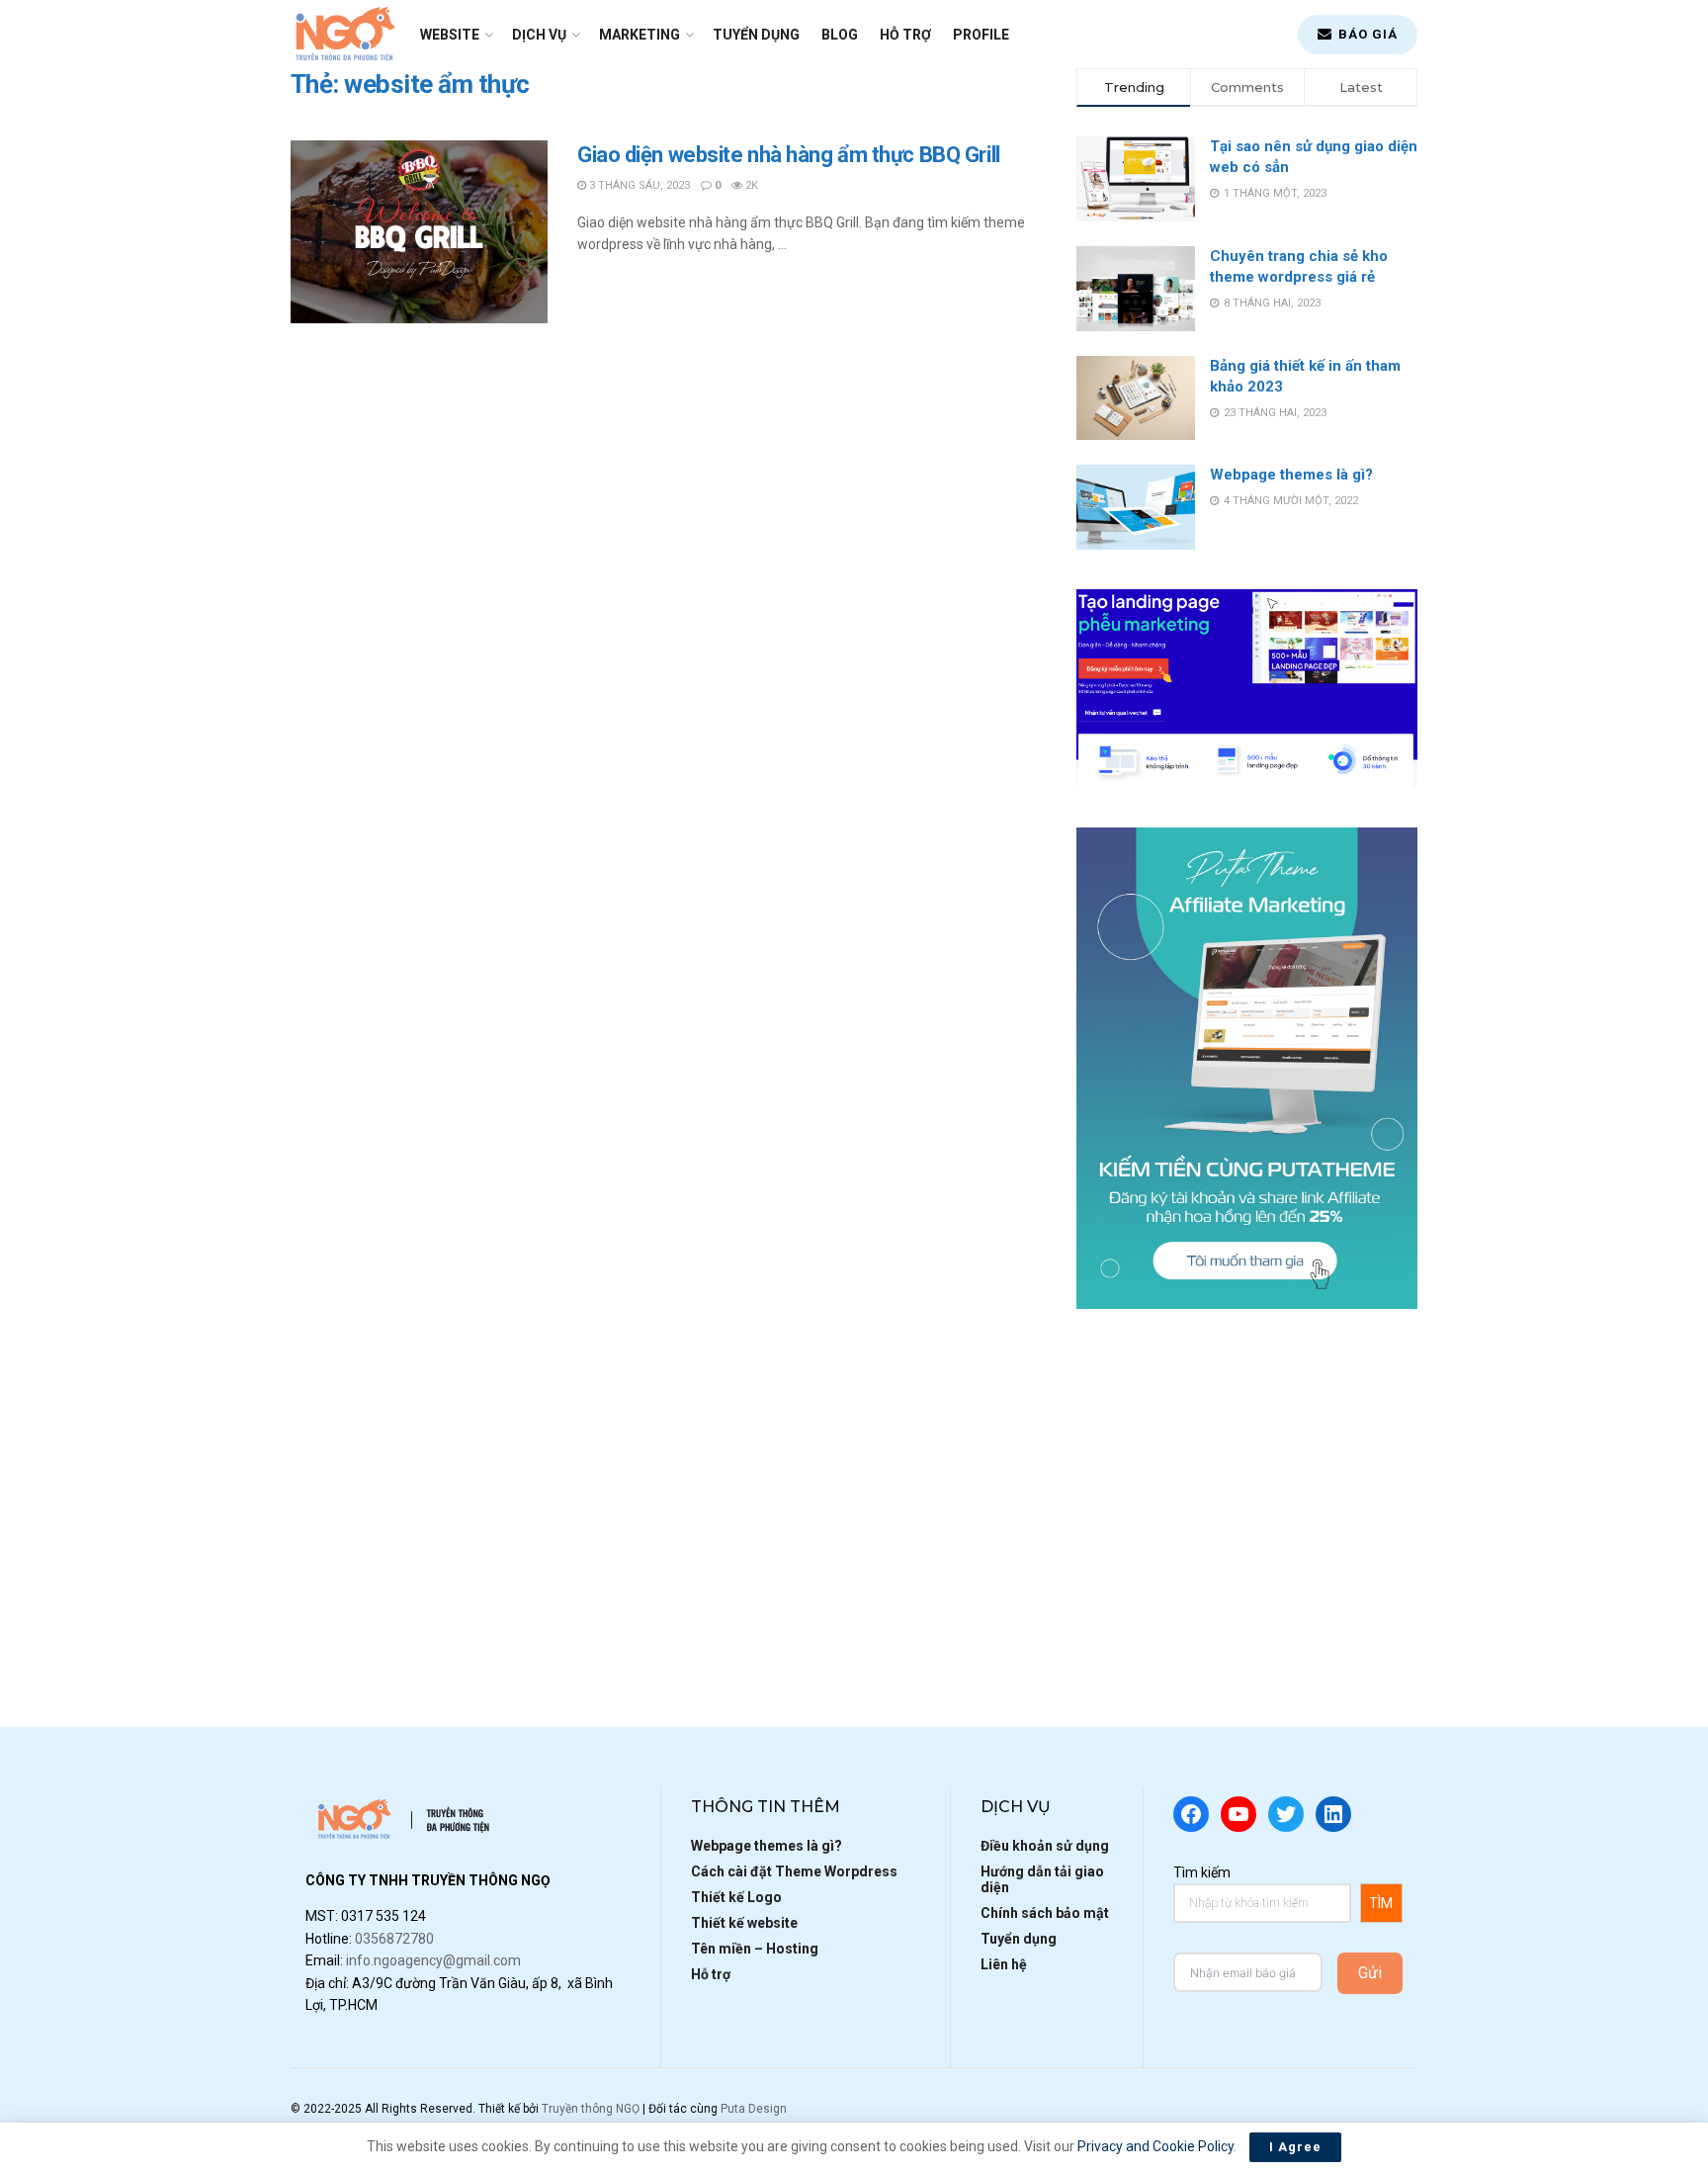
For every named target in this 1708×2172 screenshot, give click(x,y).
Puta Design (754, 2109)
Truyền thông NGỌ (591, 2109)
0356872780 (394, 1939)
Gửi (1370, 1973)
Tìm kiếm (1202, 1872)
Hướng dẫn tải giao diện (1042, 1879)
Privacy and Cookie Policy (1155, 2146)
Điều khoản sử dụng (1045, 1846)
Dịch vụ (539, 35)
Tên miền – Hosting (755, 1949)
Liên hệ (1004, 1964)
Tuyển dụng (756, 35)
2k (750, 185)
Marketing (640, 35)
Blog (840, 35)
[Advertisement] (1247, 1487)
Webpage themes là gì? (1291, 475)
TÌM (1381, 1903)
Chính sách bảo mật (1045, 1913)
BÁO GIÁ (1366, 34)
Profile (981, 35)
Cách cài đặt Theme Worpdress (794, 1871)
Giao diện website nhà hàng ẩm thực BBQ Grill (789, 155)
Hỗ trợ (905, 35)
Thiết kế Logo (736, 1897)
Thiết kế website (744, 1923)
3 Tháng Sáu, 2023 (638, 185)
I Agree (1295, 2147)
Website (450, 35)
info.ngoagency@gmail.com (433, 1960)
